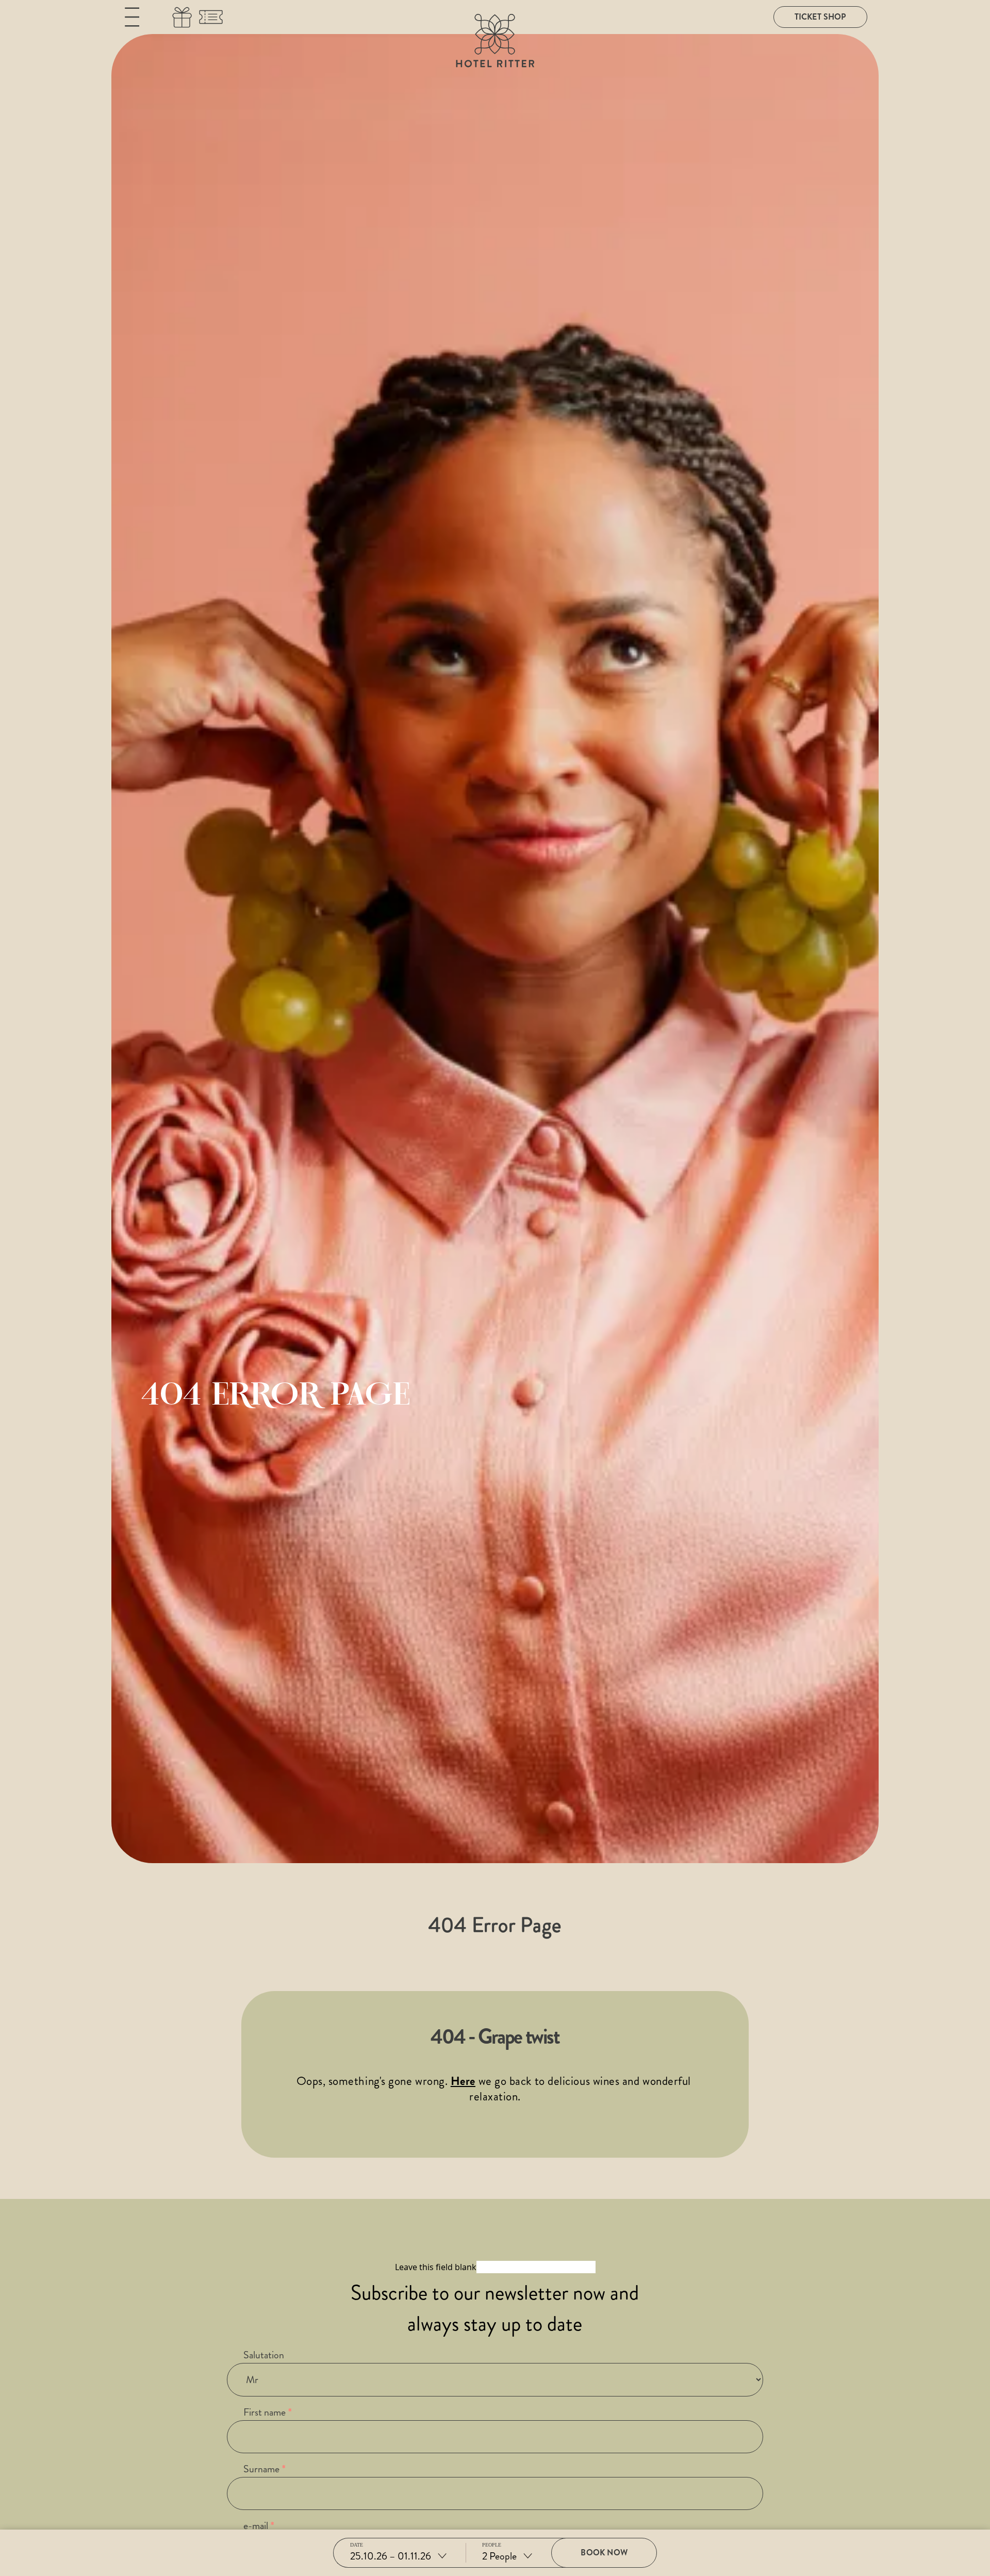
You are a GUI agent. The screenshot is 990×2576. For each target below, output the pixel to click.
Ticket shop (820, 17)
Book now (604, 2553)
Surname (261, 2469)
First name (265, 2412)
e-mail (256, 2526)
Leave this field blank (436, 2267)
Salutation (264, 2355)
